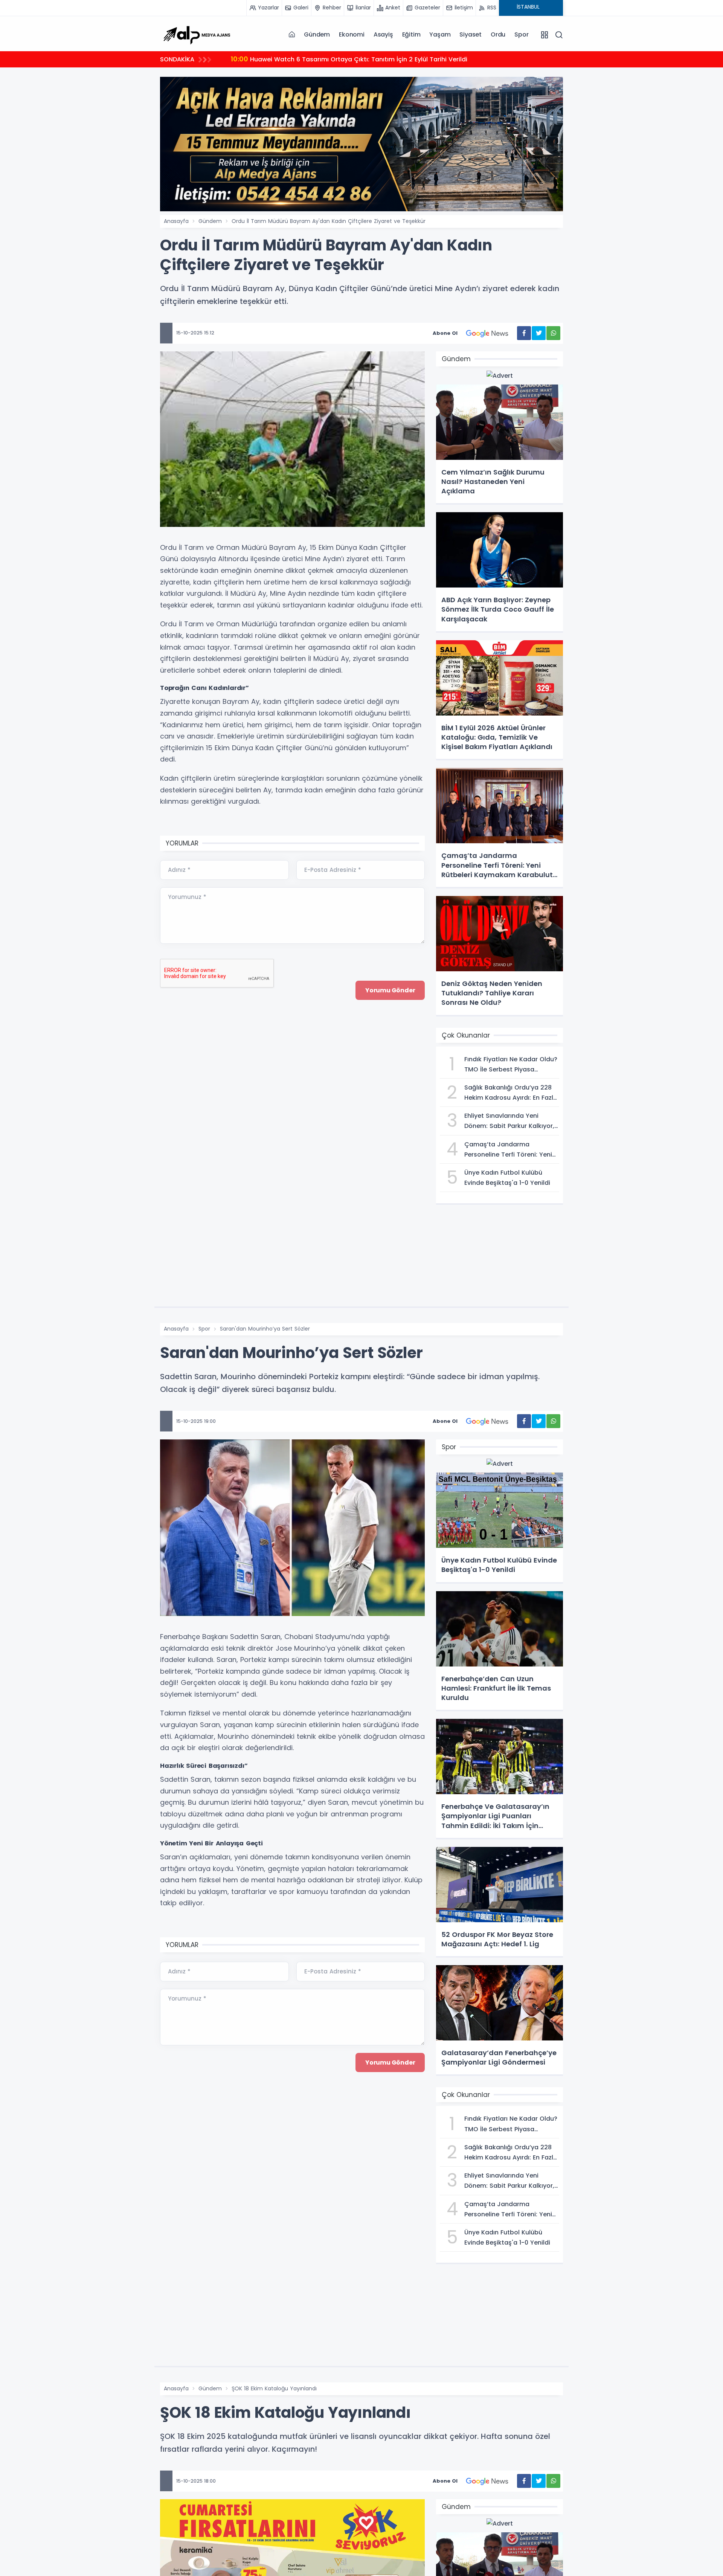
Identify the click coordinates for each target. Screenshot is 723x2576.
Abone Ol (445, 333)
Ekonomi (352, 34)
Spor (521, 34)
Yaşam (440, 34)
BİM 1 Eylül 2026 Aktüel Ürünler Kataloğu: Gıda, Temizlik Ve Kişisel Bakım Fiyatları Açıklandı (378, 59)
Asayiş (383, 34)
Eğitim (411, 34)
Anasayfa (176, 221)
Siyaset (471, 34)
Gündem (317, 34)
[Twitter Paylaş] (539, 333)
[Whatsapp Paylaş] (553, 333)
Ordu (498, 34)
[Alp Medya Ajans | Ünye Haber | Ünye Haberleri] (197, 34)
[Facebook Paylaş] (524, 333)
